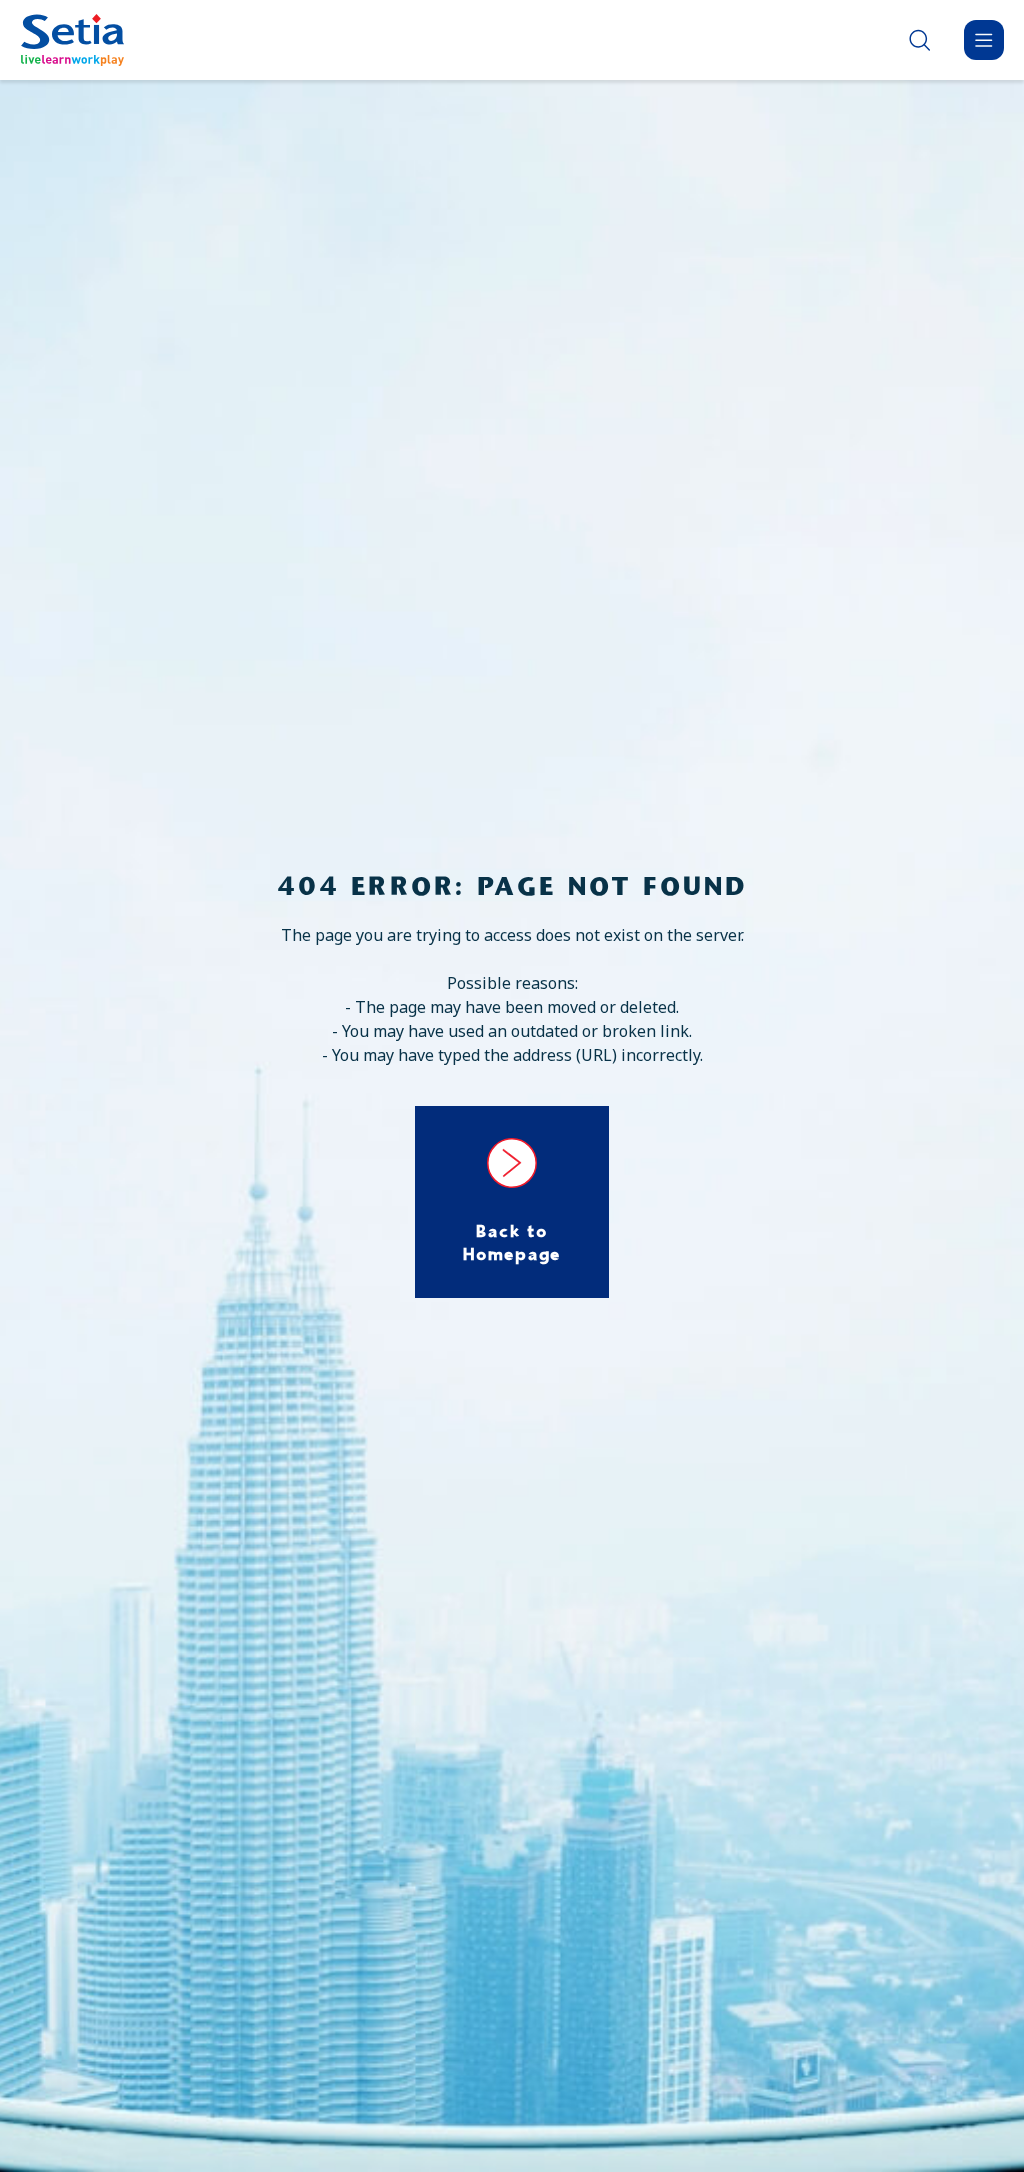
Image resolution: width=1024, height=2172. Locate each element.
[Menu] (984, 40)
